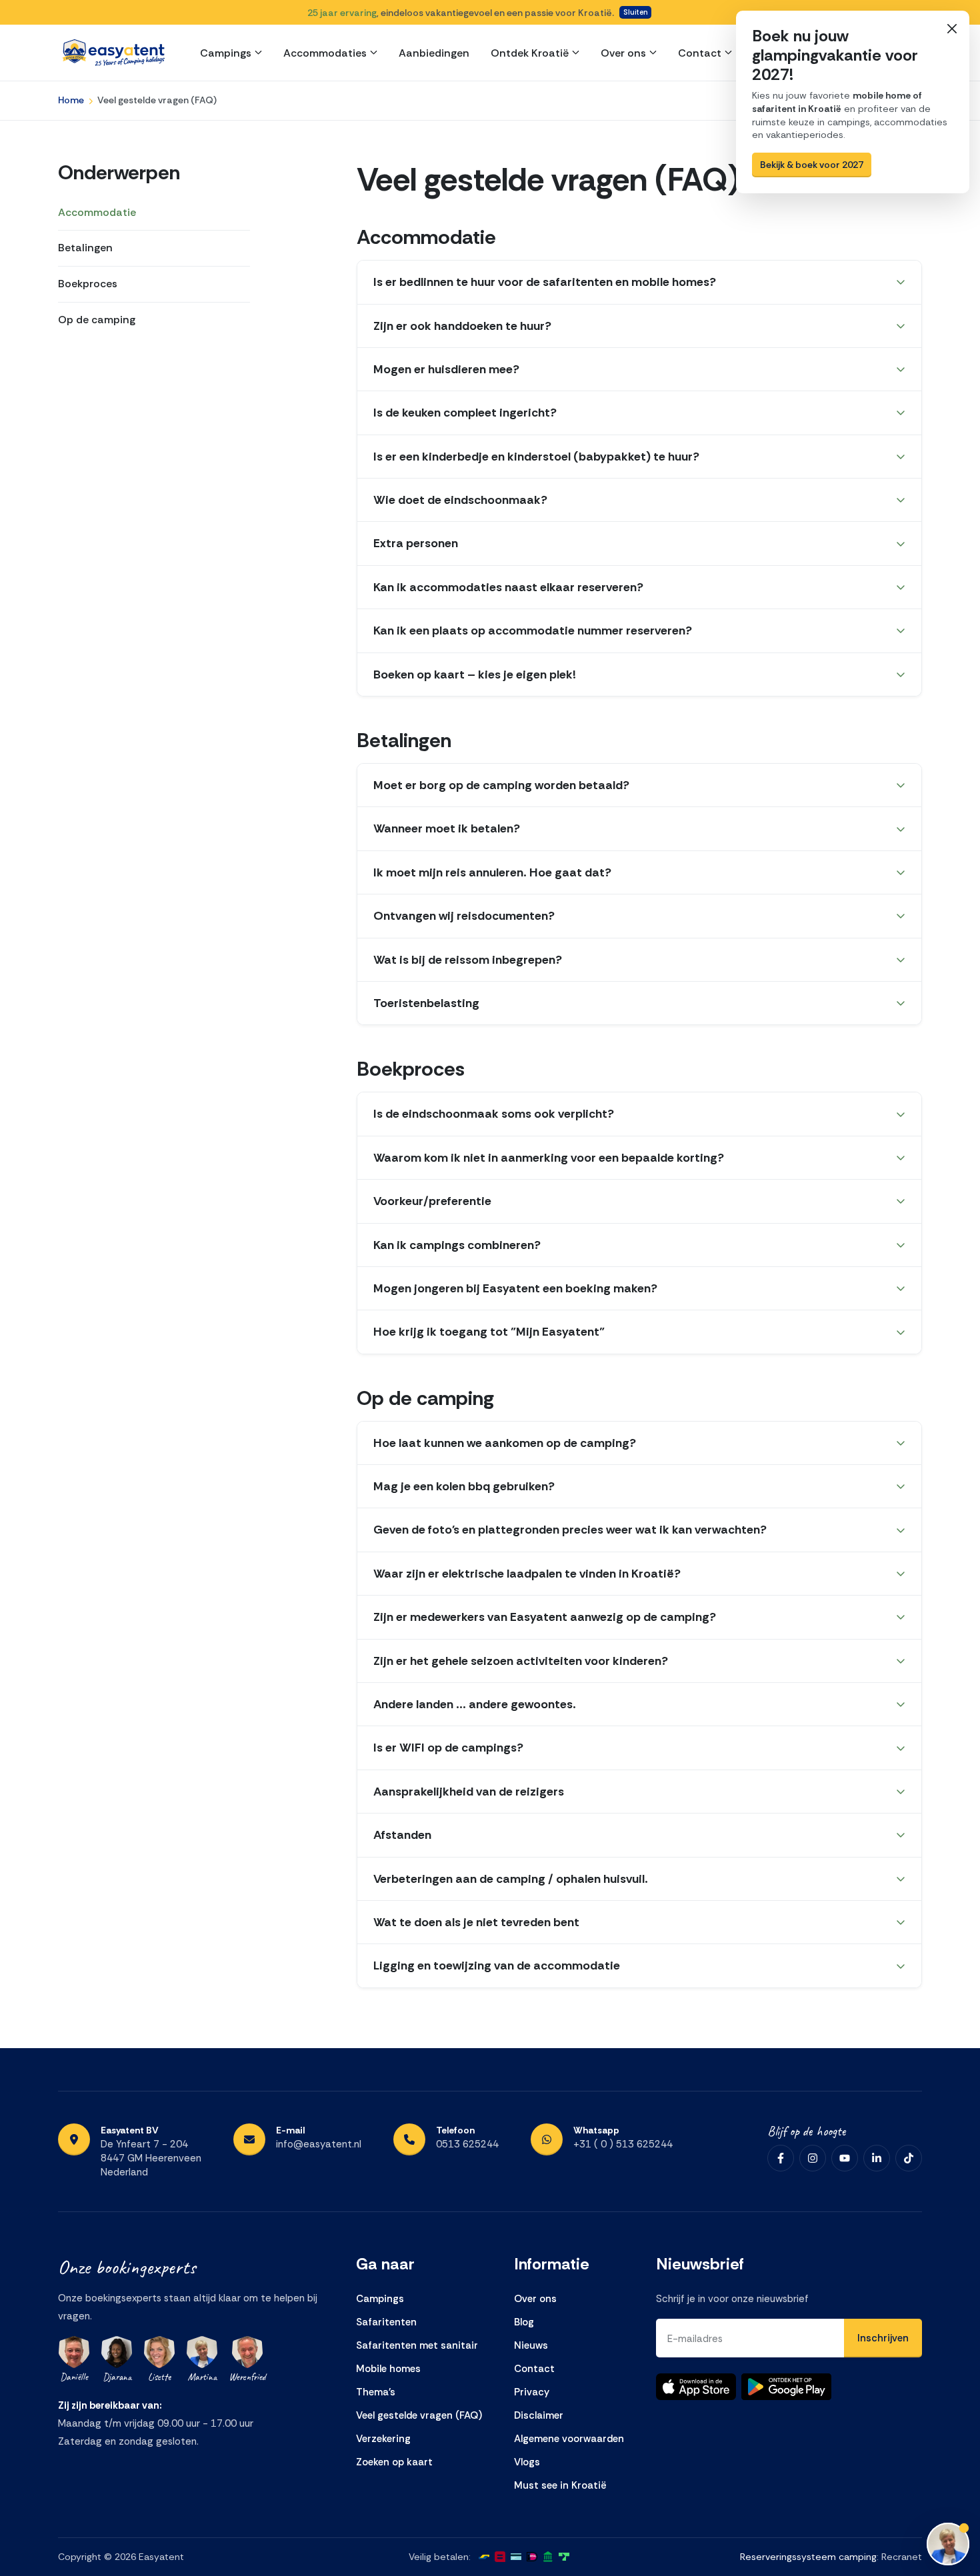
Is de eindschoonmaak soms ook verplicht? (494, 1114)
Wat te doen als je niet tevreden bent (476, 1922)
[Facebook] (781, 2158)
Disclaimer (539, 2415)
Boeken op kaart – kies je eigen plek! (475, 674)
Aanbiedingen (434, 53)
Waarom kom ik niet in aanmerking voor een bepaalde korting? (549, 1158)
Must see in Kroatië (560, 2485)
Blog (524, 2322)
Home (71, 100)
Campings (226, 53)
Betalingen (85, 248)
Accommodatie (97, 212)
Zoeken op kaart (394, 2462)
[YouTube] (845, 2158)
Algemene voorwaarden (569, 2439)
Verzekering (383, 2439)
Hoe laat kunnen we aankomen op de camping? (505, 1443)
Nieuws (531, 2345)
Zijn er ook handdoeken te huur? (462, 326)
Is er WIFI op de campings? (448, 1748)
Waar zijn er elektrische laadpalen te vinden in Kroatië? (527, 1574)
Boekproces (88, 284)
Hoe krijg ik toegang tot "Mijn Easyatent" (489, 1332)
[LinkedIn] (877, 2158)
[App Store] (696, 2387)
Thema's (376, 2392)
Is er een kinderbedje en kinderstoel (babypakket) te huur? (536, 457)
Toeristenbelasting (426, 1003)
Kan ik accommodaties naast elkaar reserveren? (508, 587)
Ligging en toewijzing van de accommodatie (497, 1965)
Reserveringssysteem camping (808, 2557)
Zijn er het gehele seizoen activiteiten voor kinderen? (521, 1661)
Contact (700, 53)
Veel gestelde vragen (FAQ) (419, 2415)
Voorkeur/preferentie (432, 1201)
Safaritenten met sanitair (417, 2345)
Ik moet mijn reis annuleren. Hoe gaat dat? (492, 872)
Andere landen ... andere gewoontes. (475, 1704)
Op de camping (97, 320)
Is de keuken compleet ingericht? (465, 413)
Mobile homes (388, 2369)
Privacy (532, 2392)
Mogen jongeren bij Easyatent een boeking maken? (515, 1288)
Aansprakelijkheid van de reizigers (469, 1792)
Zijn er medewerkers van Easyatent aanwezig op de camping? (545, 1617)
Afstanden (402, 1835)
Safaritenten (386, 2322)
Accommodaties (325, 53)
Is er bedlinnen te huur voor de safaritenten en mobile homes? (545, 282)
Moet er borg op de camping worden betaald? (501, 785)
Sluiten (636, 12)
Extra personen (416, 543)
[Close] (952, 28)
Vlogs (527, 2462)
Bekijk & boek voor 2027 (812, 165)
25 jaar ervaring (342, 13)
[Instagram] (813, 2158)
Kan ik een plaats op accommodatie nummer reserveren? (533, 631)
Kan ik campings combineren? (457, 1245)
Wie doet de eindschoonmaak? (460, 500)
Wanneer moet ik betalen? (447, 828)
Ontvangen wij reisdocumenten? (464, 916)
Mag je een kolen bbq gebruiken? (464, 1486)
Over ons (623, 53)
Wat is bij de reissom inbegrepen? (468, 960)
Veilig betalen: (440, 2557)
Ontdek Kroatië (530, 53)
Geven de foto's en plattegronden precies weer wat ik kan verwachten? (570, 1530)
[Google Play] (786, 2387)
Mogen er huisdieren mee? (446, 369)
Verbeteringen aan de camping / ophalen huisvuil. (511, 1879)
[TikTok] (909, 2158)
